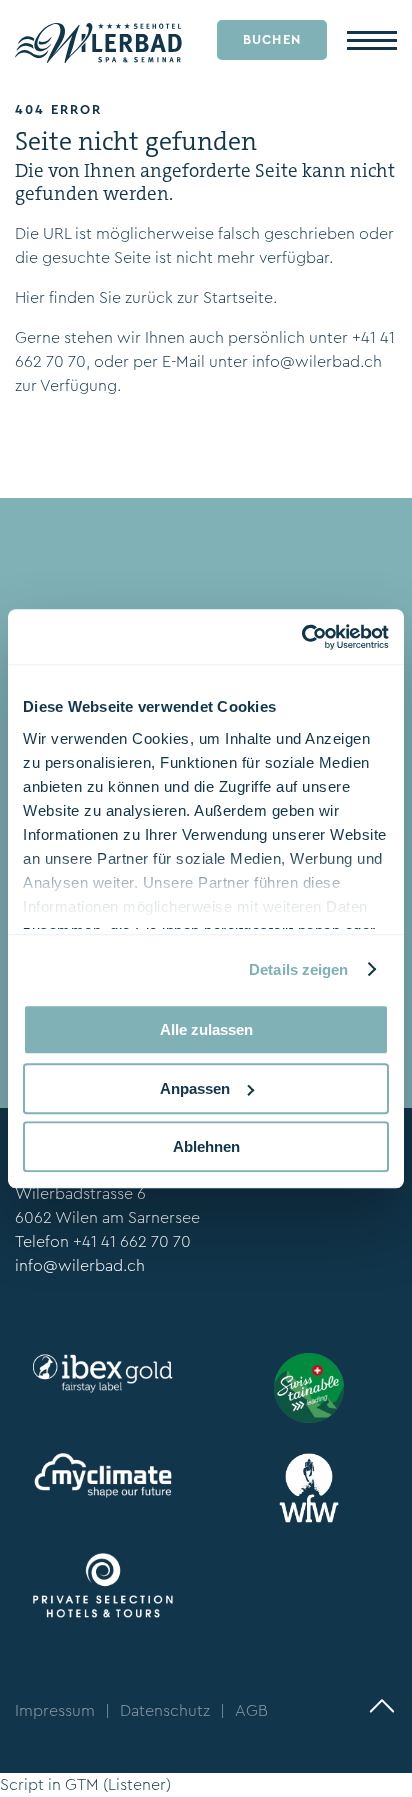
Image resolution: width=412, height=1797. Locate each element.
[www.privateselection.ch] (103, 1585)
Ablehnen (206, 1146)
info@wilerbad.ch (317, 361)
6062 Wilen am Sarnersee (107, 1217)
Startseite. (240, 297)
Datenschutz (165, 1710)
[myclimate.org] (103, 1475)
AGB (251, 1710)
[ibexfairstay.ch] (103, 1373)
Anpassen (195, 1088)
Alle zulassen (206, 1029)
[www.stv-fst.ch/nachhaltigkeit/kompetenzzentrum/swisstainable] (309, 1388)
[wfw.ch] (308, 1488)
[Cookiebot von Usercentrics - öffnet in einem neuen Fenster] (301, 637)
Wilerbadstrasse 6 (80, 1193)
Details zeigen (298, 969)
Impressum (55, 1710)
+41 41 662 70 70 (132, 1241)
